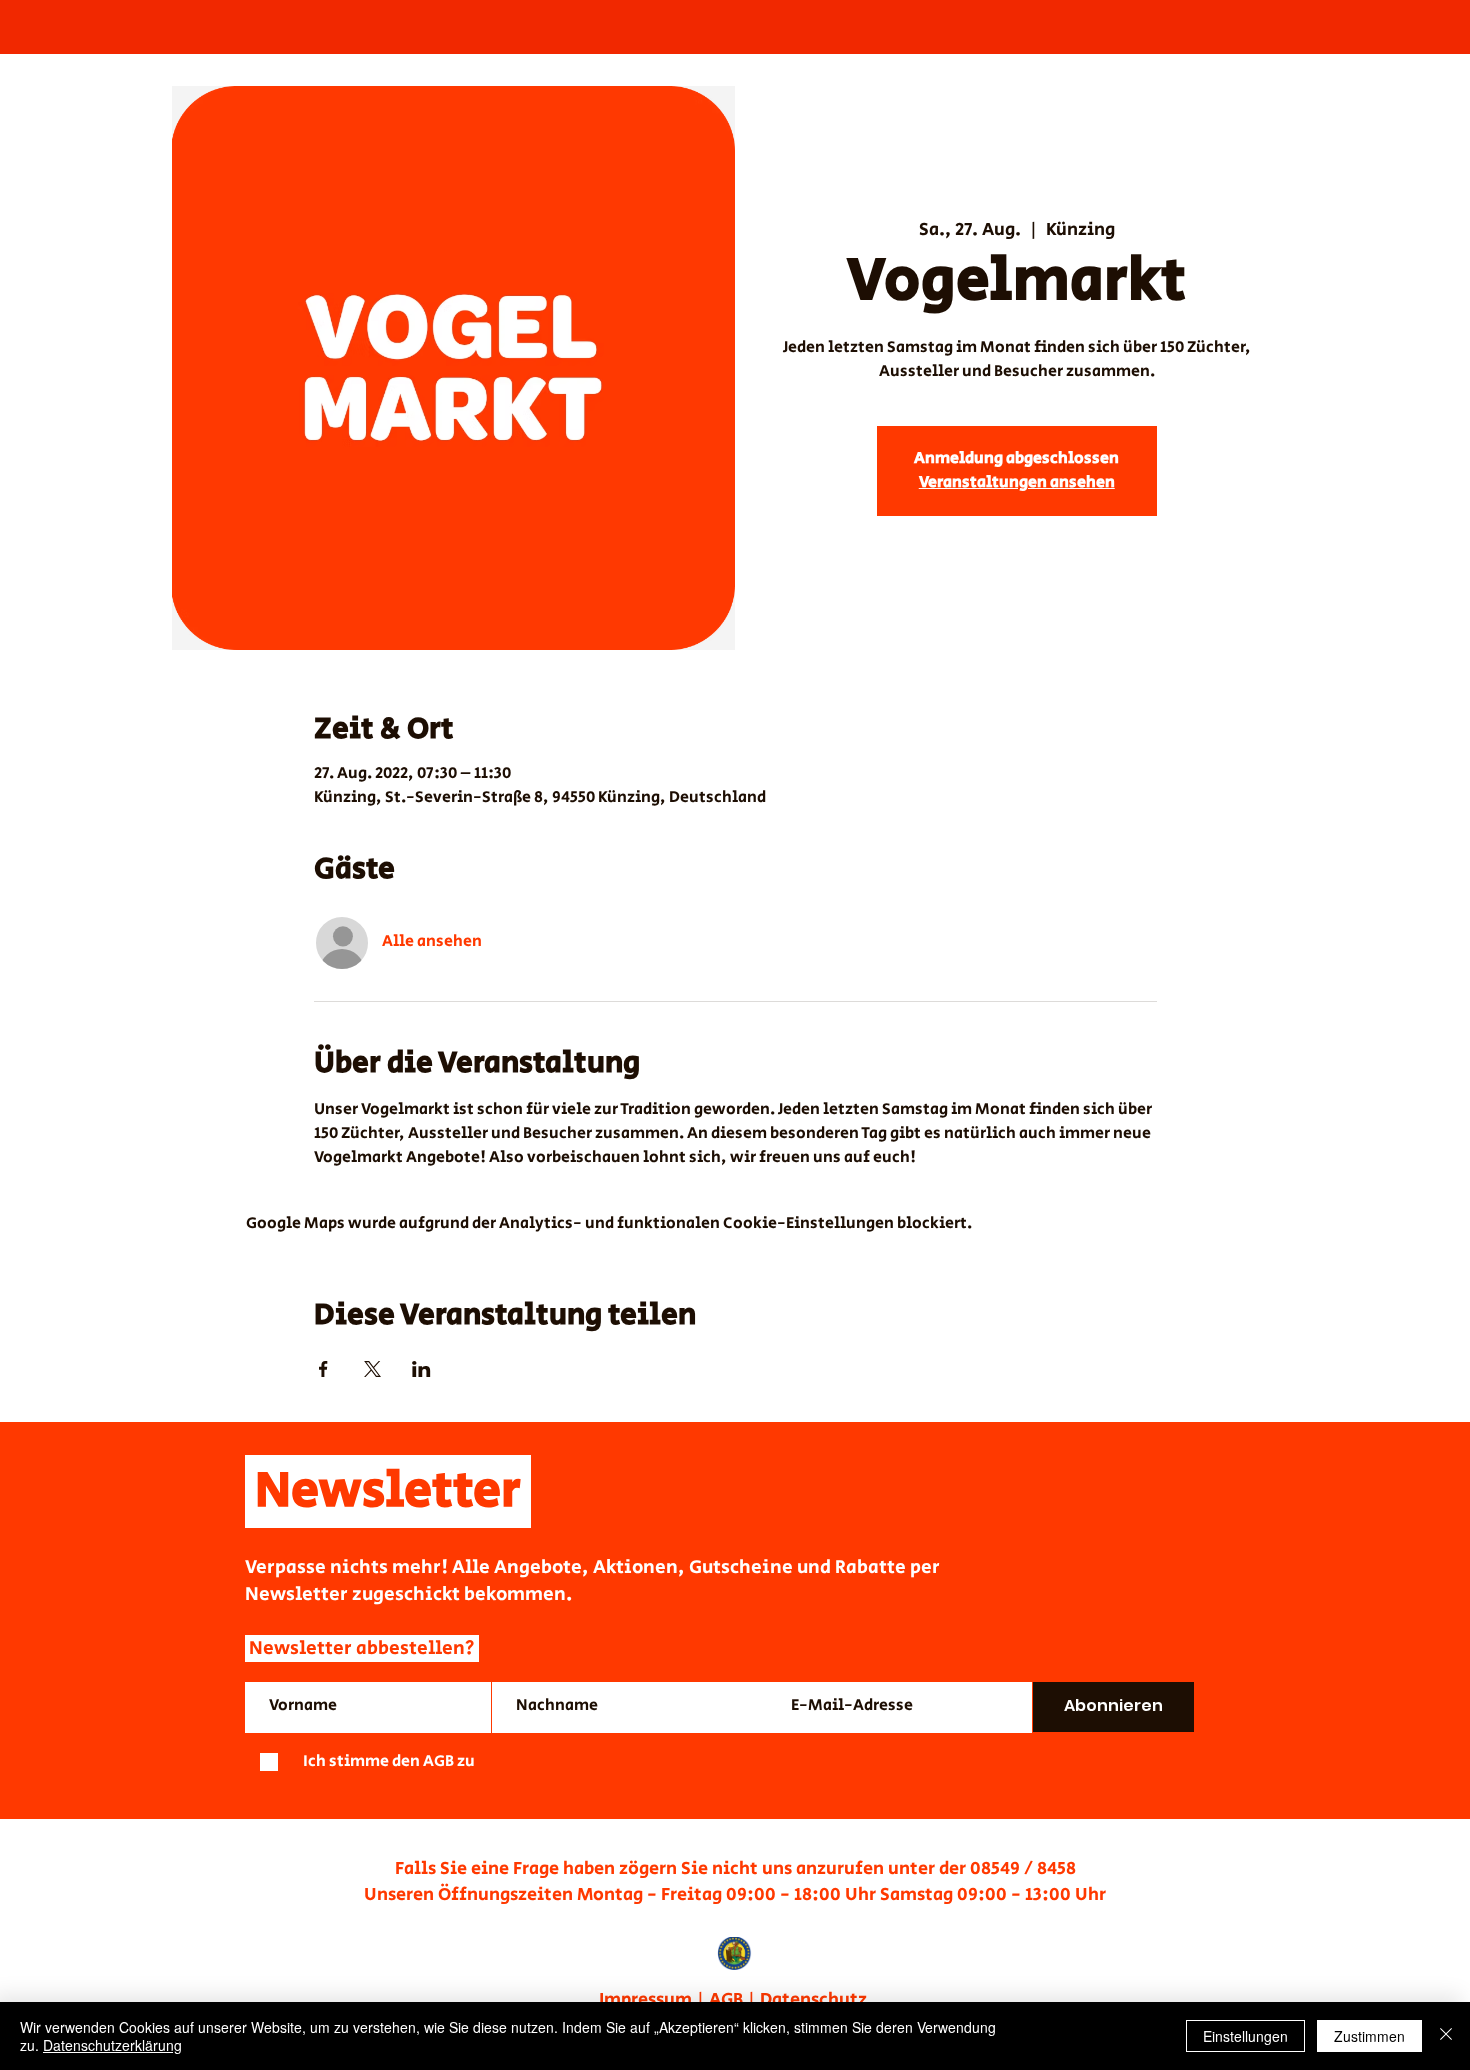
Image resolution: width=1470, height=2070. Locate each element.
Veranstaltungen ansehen (1017, 482)
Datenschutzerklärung (112, 2045)
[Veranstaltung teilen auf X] (372, 1369)
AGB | (734, 2000)
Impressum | (654, 2000)
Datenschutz (815, 2000)
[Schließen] (1446, 2036)
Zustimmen (1369, 2036)
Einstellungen (1245, 2036)
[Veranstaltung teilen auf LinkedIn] (421, 1369)
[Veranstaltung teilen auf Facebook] (323, 1369)
